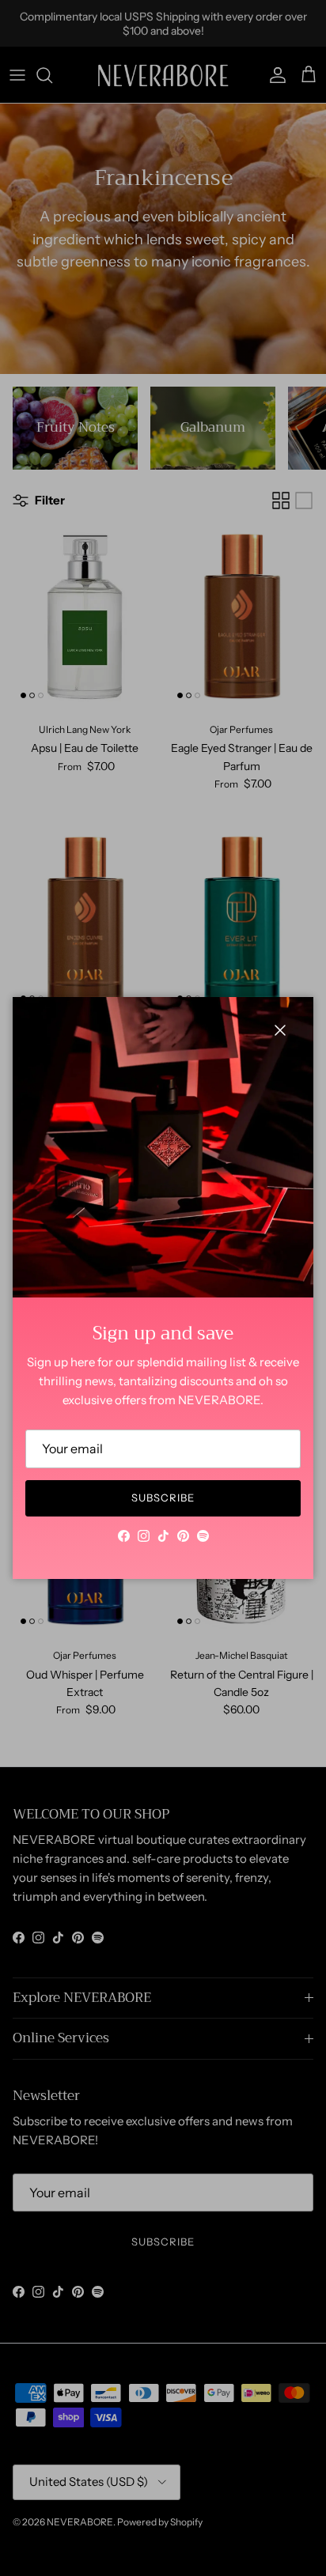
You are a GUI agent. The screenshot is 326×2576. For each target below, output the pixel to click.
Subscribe (163, 1498)
